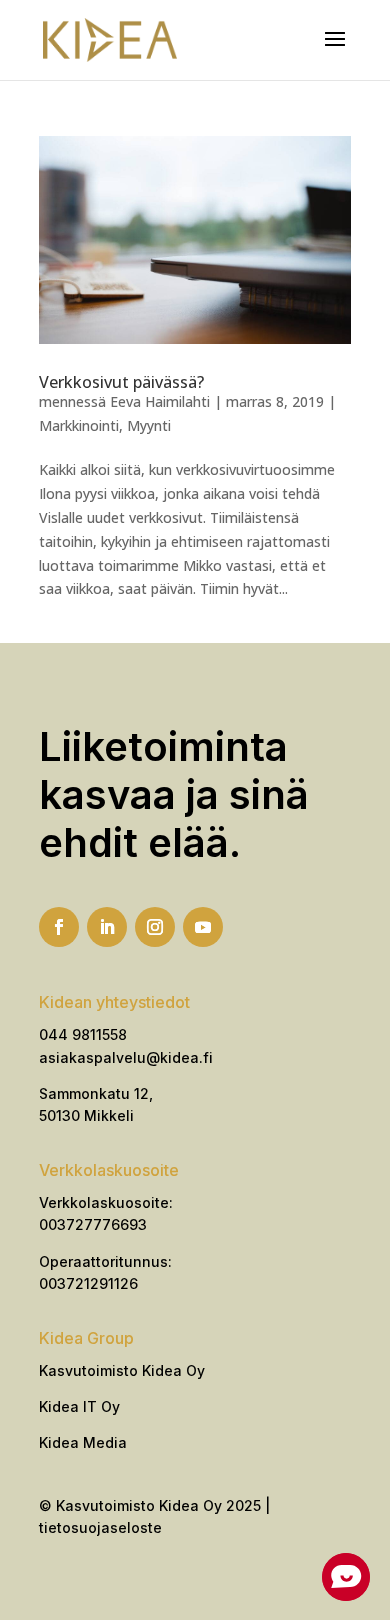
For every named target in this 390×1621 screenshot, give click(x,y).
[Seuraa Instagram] (155, 927)
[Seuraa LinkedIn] (107, 927)
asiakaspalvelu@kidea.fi (126, 1057)
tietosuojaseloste (100, 1527)
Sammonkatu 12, (96, 1093)
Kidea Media (83, 1442)
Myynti (149, 425)
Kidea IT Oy (79, 1406)
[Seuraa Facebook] (59, 927)
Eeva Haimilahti (160, 401)
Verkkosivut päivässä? (121, 382)
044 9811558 (83, 1034)
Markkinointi (79, 425)
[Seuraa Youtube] (203, 927)
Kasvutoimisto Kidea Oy (122, 1370)
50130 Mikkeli (86, 1115)
